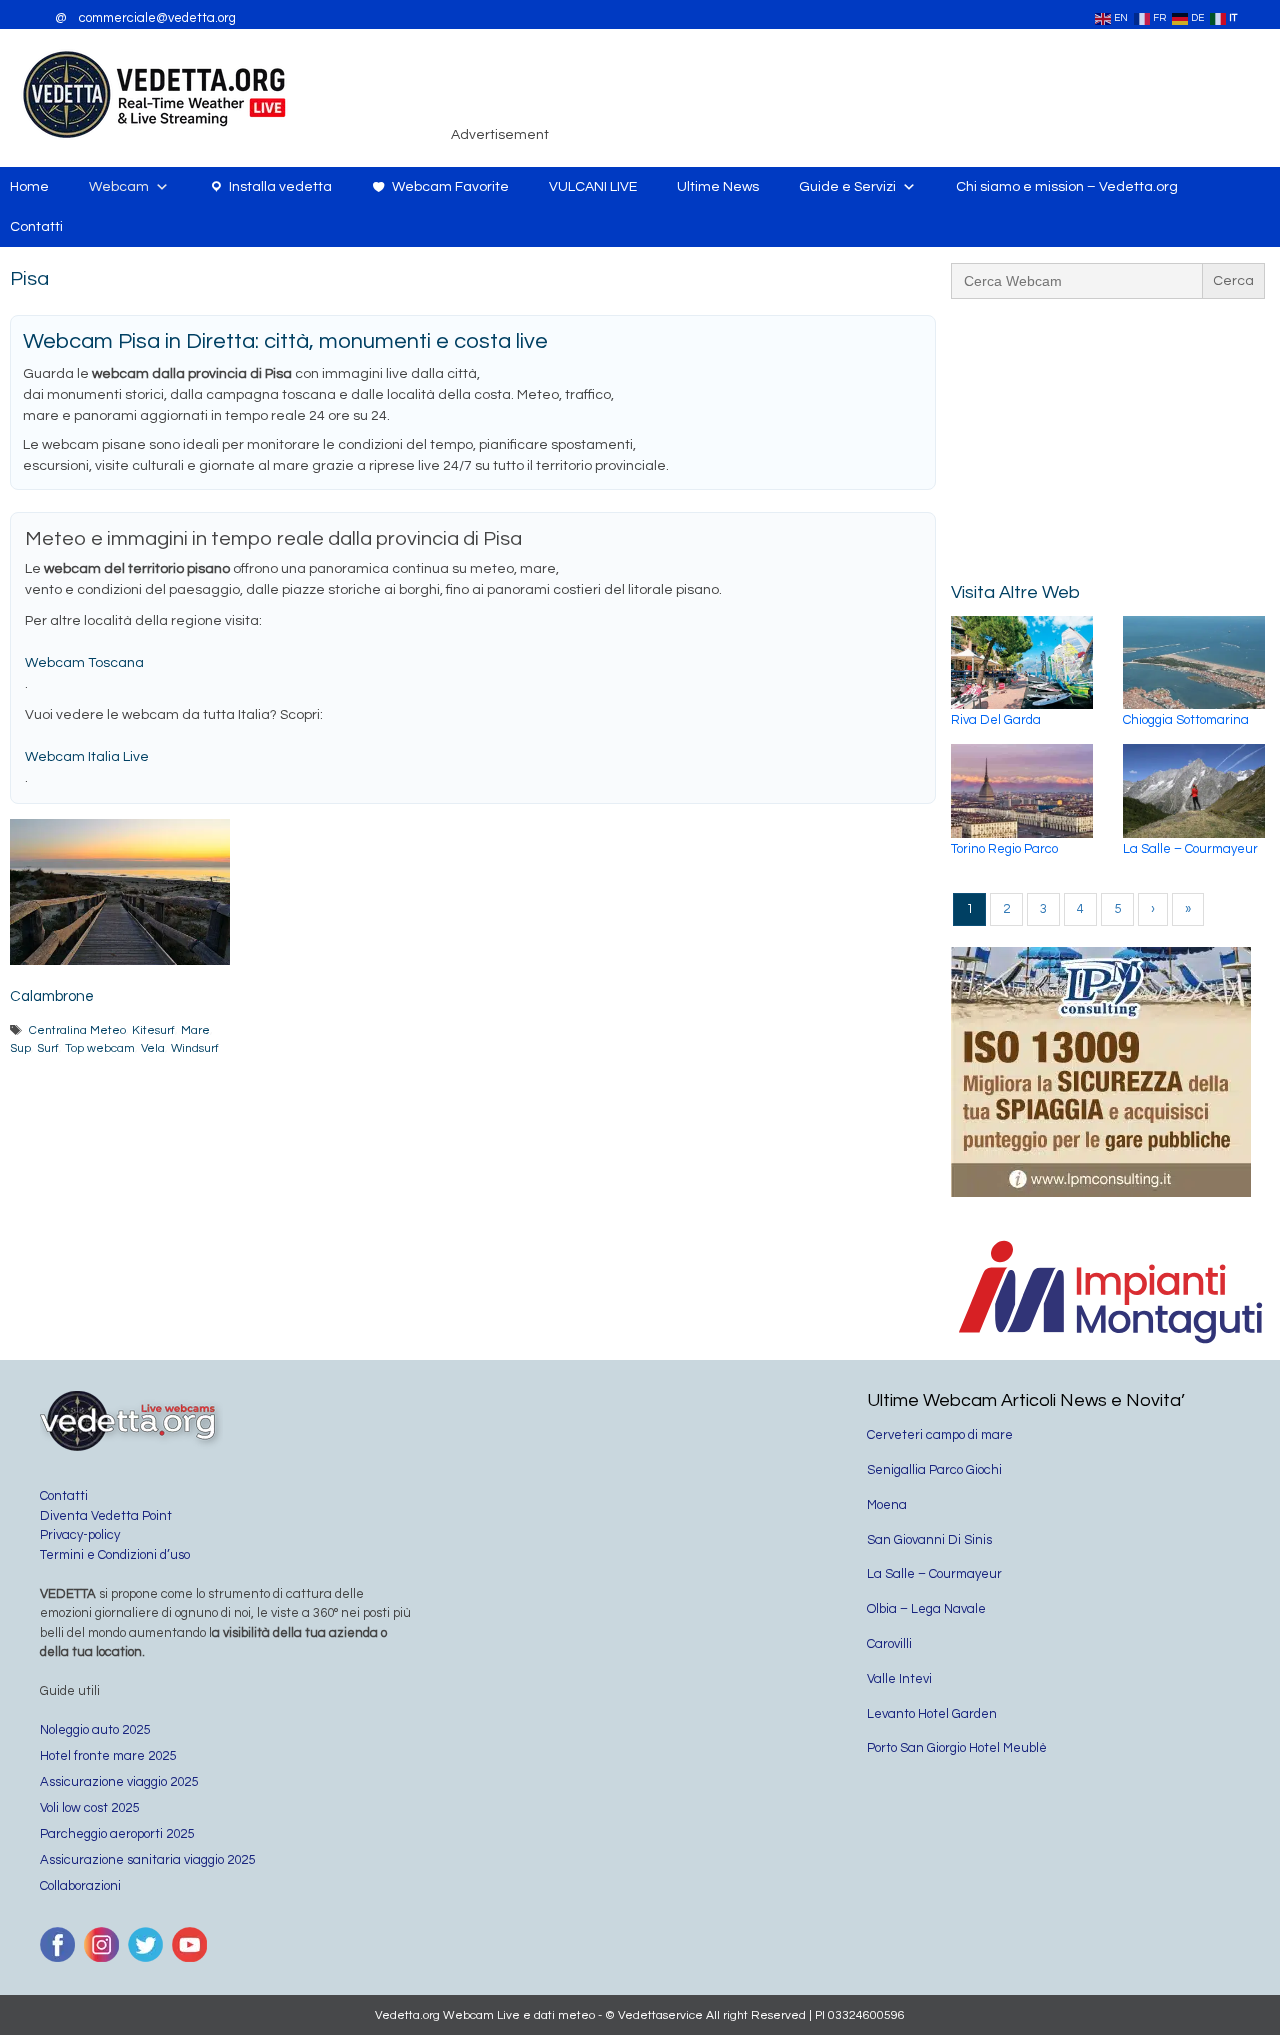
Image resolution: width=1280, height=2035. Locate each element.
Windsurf (195, 1048)
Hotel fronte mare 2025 (108, 1756)
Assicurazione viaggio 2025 (119, 1782)
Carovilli (889, 1644)
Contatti (36, 227)
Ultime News (718, 187)
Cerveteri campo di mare (940, 1435)
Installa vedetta (280, 187)
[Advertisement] (916, 94)
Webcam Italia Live (87, 757)
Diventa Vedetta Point (106, 1516)
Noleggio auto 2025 (95, 1730)
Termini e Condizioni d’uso (115, 1555)
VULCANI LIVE (593, 187)
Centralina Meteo (77, 1030)
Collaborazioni (80, 1886)
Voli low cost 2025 (89, 1808)
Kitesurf (153, 1030)
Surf (48, 1048)
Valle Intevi (899, 1679)
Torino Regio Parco (1004, 849)
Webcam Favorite (450, 187)
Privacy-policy (80, 1535)
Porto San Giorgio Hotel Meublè (957, 1748)
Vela (153, 1048)
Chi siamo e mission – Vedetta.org (1067, 187)
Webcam (119, 187)
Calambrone (52, 996)
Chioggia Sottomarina (1186, 720)
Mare (195, 1030)
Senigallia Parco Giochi (934, 1470)
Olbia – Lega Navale (926, 1609)
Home (29, 187)
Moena (887, 1505)
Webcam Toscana (84, 663)
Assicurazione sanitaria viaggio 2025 (147, 1860)
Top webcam (100, 1048)
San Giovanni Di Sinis (929, 1540)
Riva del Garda (996, 720)
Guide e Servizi (847, 187)
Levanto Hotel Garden (932, 1714)
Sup (20, 1048)
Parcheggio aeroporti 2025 (117, 1834)
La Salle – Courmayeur (1190, 849)
